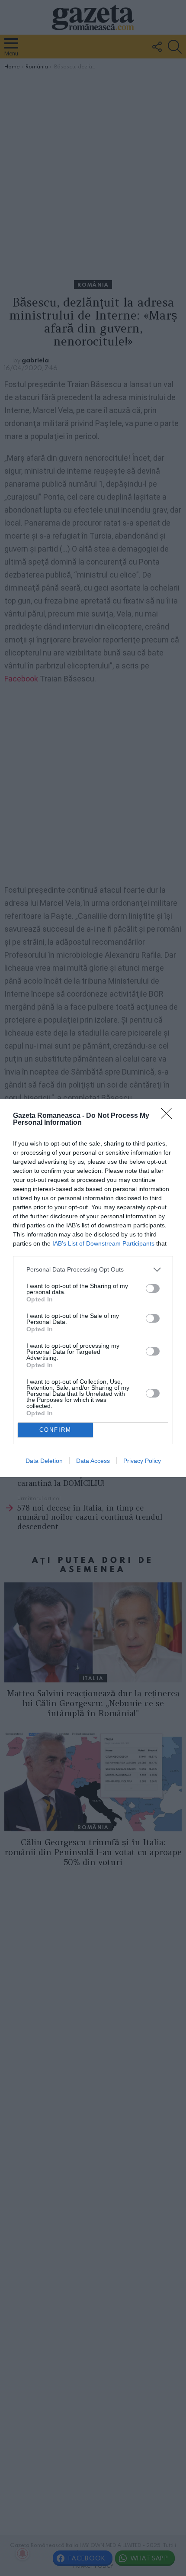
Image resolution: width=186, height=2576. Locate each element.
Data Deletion (44, 1461)
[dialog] (93, 1288)
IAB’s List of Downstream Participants (103, 1243)
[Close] (169, 1116)
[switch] (153, 1288)
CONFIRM (55, 1430)
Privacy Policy (142, 1461)
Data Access (93, 1461)
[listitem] (93, 1270)
